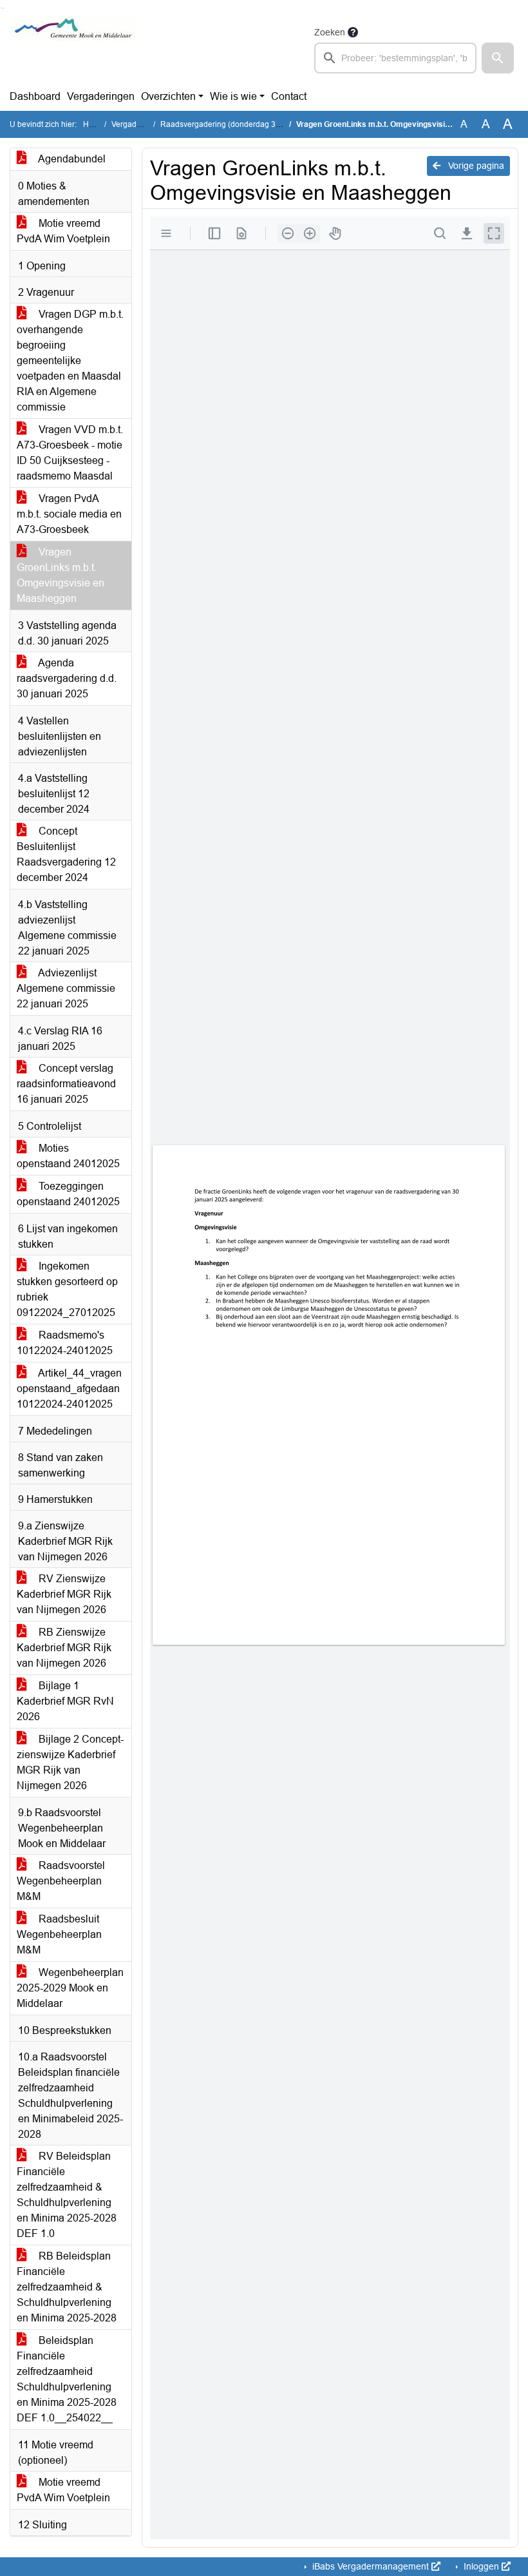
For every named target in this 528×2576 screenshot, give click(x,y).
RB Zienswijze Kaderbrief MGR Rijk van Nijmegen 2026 (64, 1648)
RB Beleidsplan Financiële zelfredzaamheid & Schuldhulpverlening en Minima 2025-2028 (67, 2287)
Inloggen (481, 2566)
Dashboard (35, 96)
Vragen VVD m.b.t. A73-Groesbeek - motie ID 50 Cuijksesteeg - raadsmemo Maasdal (70, 453)
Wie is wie (233, 96)
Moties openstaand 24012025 (68, 1156)
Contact (289, 96)
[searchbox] (395, 58)
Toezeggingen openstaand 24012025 (68, 1194)
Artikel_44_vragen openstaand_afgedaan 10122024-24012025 (69, 1389)
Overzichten (168, 96)
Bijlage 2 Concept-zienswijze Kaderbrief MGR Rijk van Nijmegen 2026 (70, 1762)
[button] (498, 58)
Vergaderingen (101, 96)
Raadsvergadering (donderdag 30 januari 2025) (245, 124)
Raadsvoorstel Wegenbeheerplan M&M (61, 1881)
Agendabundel (71, 159)
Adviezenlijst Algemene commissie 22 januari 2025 (66, 988)
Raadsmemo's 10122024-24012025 (65, 1343)
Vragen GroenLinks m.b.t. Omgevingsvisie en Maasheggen (61, 575)
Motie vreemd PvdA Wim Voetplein (63, 231)
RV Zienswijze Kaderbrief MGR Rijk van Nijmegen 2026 (64, 1594)
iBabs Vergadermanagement (371, 2566)
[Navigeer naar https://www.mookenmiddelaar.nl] (73, 49)
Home (94, 124)
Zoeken (330, 32)
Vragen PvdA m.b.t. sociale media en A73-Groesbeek (69, 514)
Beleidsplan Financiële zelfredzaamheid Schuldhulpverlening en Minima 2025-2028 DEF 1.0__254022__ (67, 2379)
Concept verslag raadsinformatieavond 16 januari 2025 (66, 1084)
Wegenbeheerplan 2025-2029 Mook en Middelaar (70, 1988)
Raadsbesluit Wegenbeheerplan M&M (59, 1934)
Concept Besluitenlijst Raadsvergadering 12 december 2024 (66, 854)
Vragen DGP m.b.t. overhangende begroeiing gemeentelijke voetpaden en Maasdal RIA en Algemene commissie (70, 361)
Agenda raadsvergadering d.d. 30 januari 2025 (67, 678)
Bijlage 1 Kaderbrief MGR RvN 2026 (65, 1701)
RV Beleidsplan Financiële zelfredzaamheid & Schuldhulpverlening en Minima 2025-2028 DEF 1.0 (67, 2195)
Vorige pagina (475, 166)
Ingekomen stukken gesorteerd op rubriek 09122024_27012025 (67, 1289)
